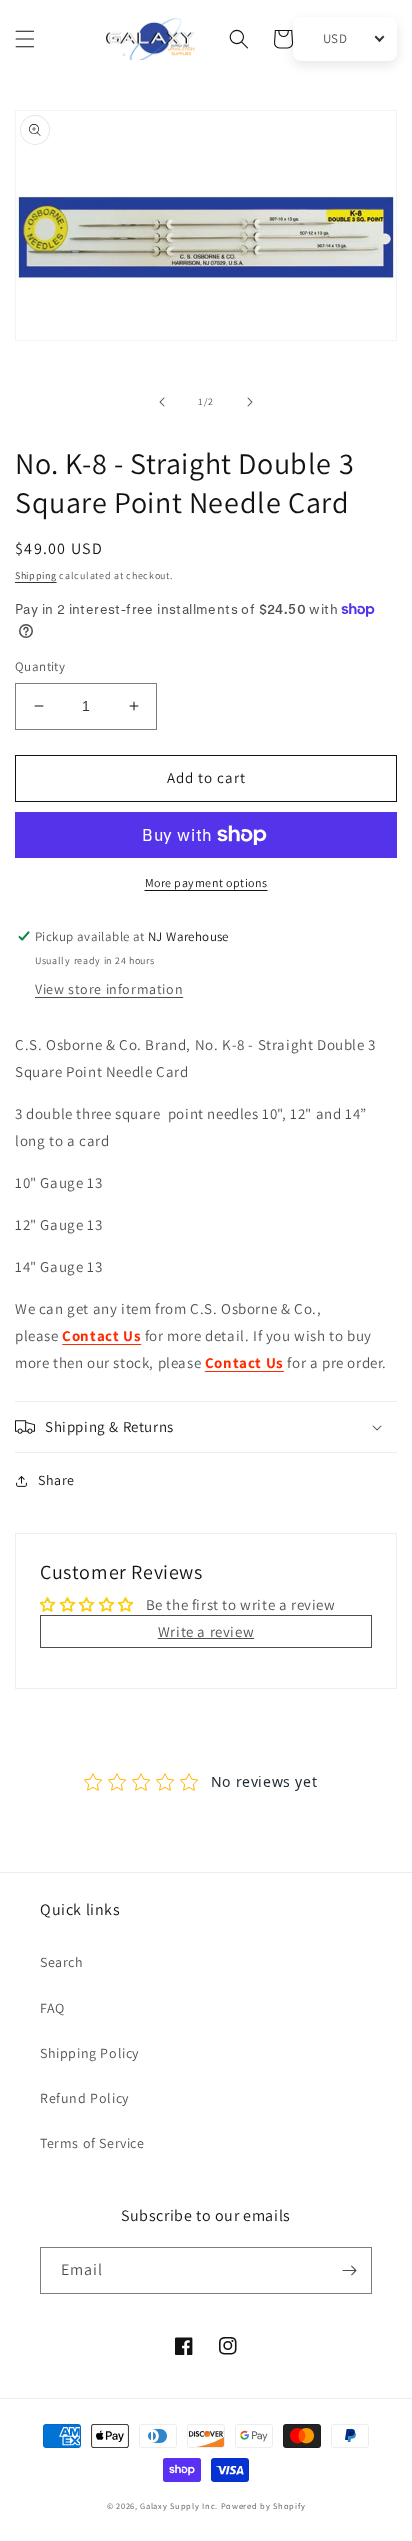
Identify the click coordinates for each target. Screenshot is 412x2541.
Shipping (36, 575)
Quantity (40, 666)
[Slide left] (162, 402)
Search (62, 1962)
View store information (109, 989)
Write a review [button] (206, 1631)
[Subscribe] (349, 2270)
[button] (25, 39)
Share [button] (56, 1480)
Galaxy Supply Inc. (179, 2505)
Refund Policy (84, 2098)
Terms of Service (92, 2143)
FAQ (52, 2008)
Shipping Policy (89, 2053)
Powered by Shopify (263, 2505)
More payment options (206, 882)
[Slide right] (250, 402)
